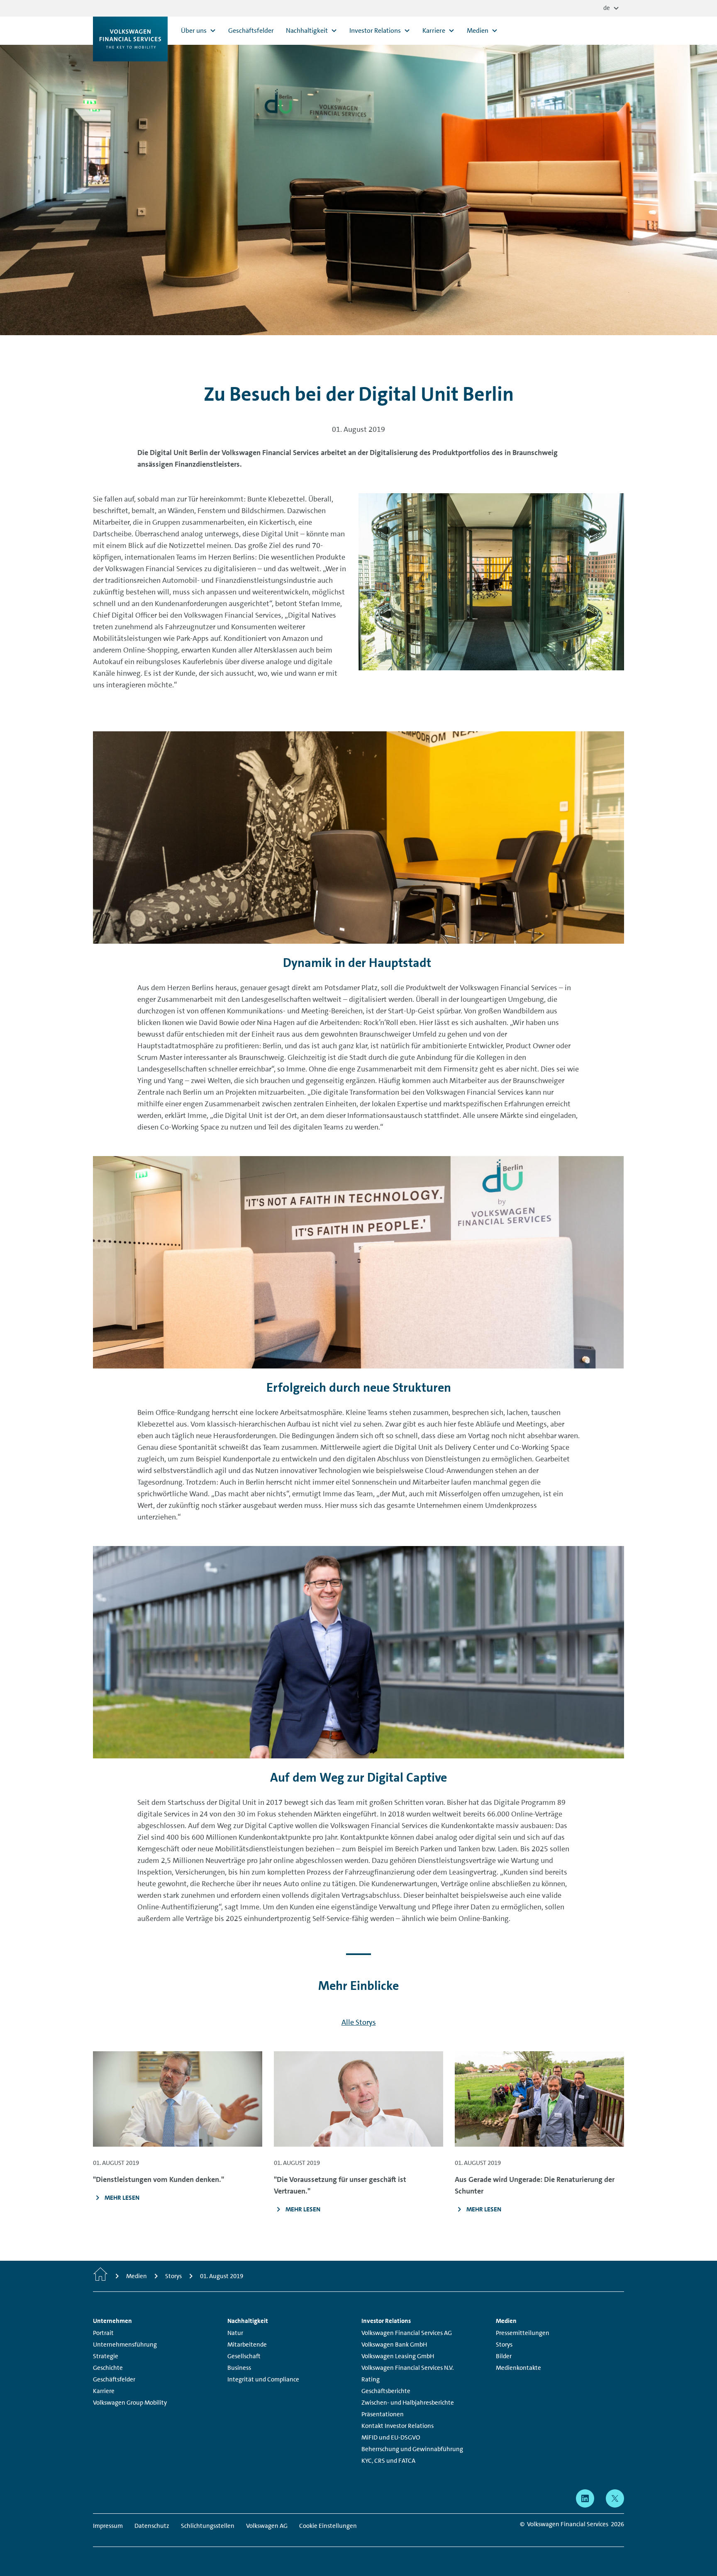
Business (239, 2368)
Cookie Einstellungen (328, 2526)
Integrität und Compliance (263, 2379)
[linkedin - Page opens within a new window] (585, 2498)
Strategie (106, 2356)
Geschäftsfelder (114, 2379)
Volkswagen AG (267, 2526)
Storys (504, 2345)
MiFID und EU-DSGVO (391, 2437)
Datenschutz (152, 2526)
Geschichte (108, 2368)
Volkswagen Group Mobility (130, 2403)
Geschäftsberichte (386, 2391)
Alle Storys (359, 2022)
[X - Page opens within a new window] (615, 2498)
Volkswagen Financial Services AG (407, 2333)
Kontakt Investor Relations (398, 2426)
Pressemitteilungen (523, 2333)
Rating (371, 2379)
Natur (235, 2333)
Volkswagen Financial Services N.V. (407, 2368)
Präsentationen (383, 2414)
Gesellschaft (244, 2356)
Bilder (504, 2356)
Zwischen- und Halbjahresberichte (408, 2403)
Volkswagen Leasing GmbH (398, 2356)
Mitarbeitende (247, 2345)
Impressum (108, 2526)
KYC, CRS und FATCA (388, 2461)
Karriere (104, 2391)
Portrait (103, 2333)
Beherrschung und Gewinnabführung (412, 2449)
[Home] (100, 2276)
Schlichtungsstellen (208, 2526)
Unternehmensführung (125, 2345)
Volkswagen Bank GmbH (394, 2345)
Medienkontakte (518, 2368)
